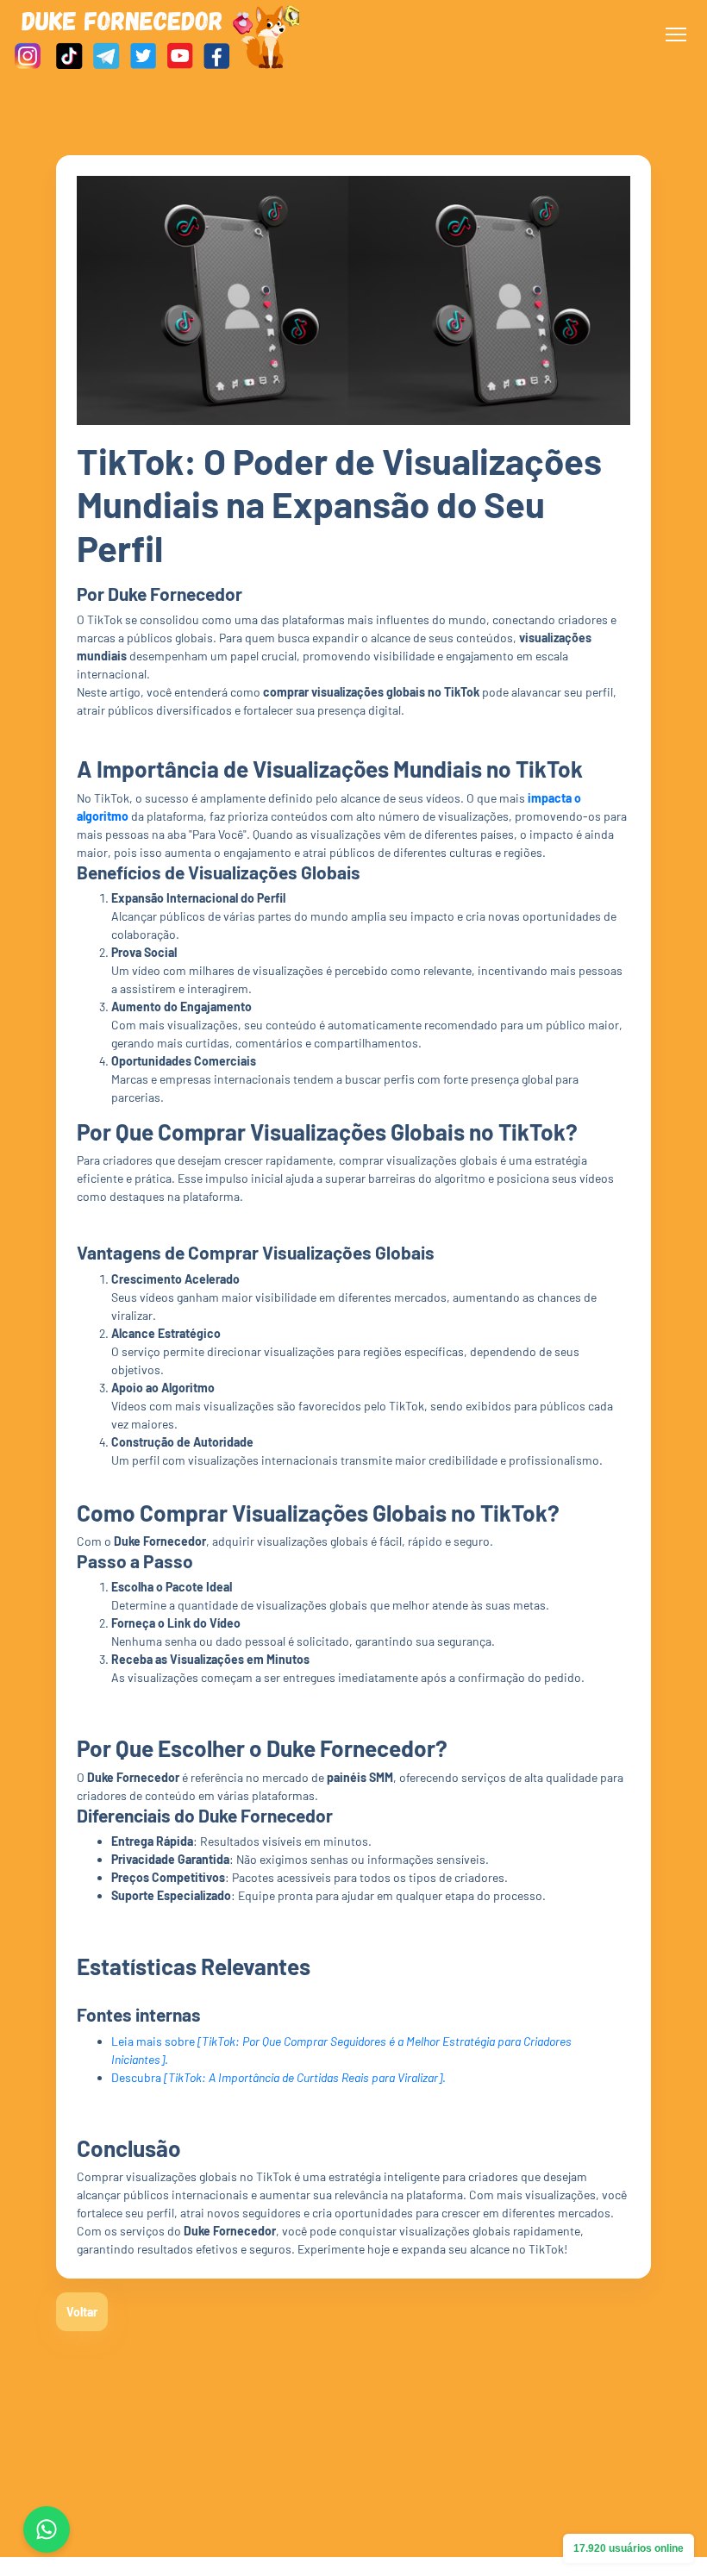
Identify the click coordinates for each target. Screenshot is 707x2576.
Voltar (82, 2312)
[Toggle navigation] (676, 34)
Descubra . (278, 2077)
